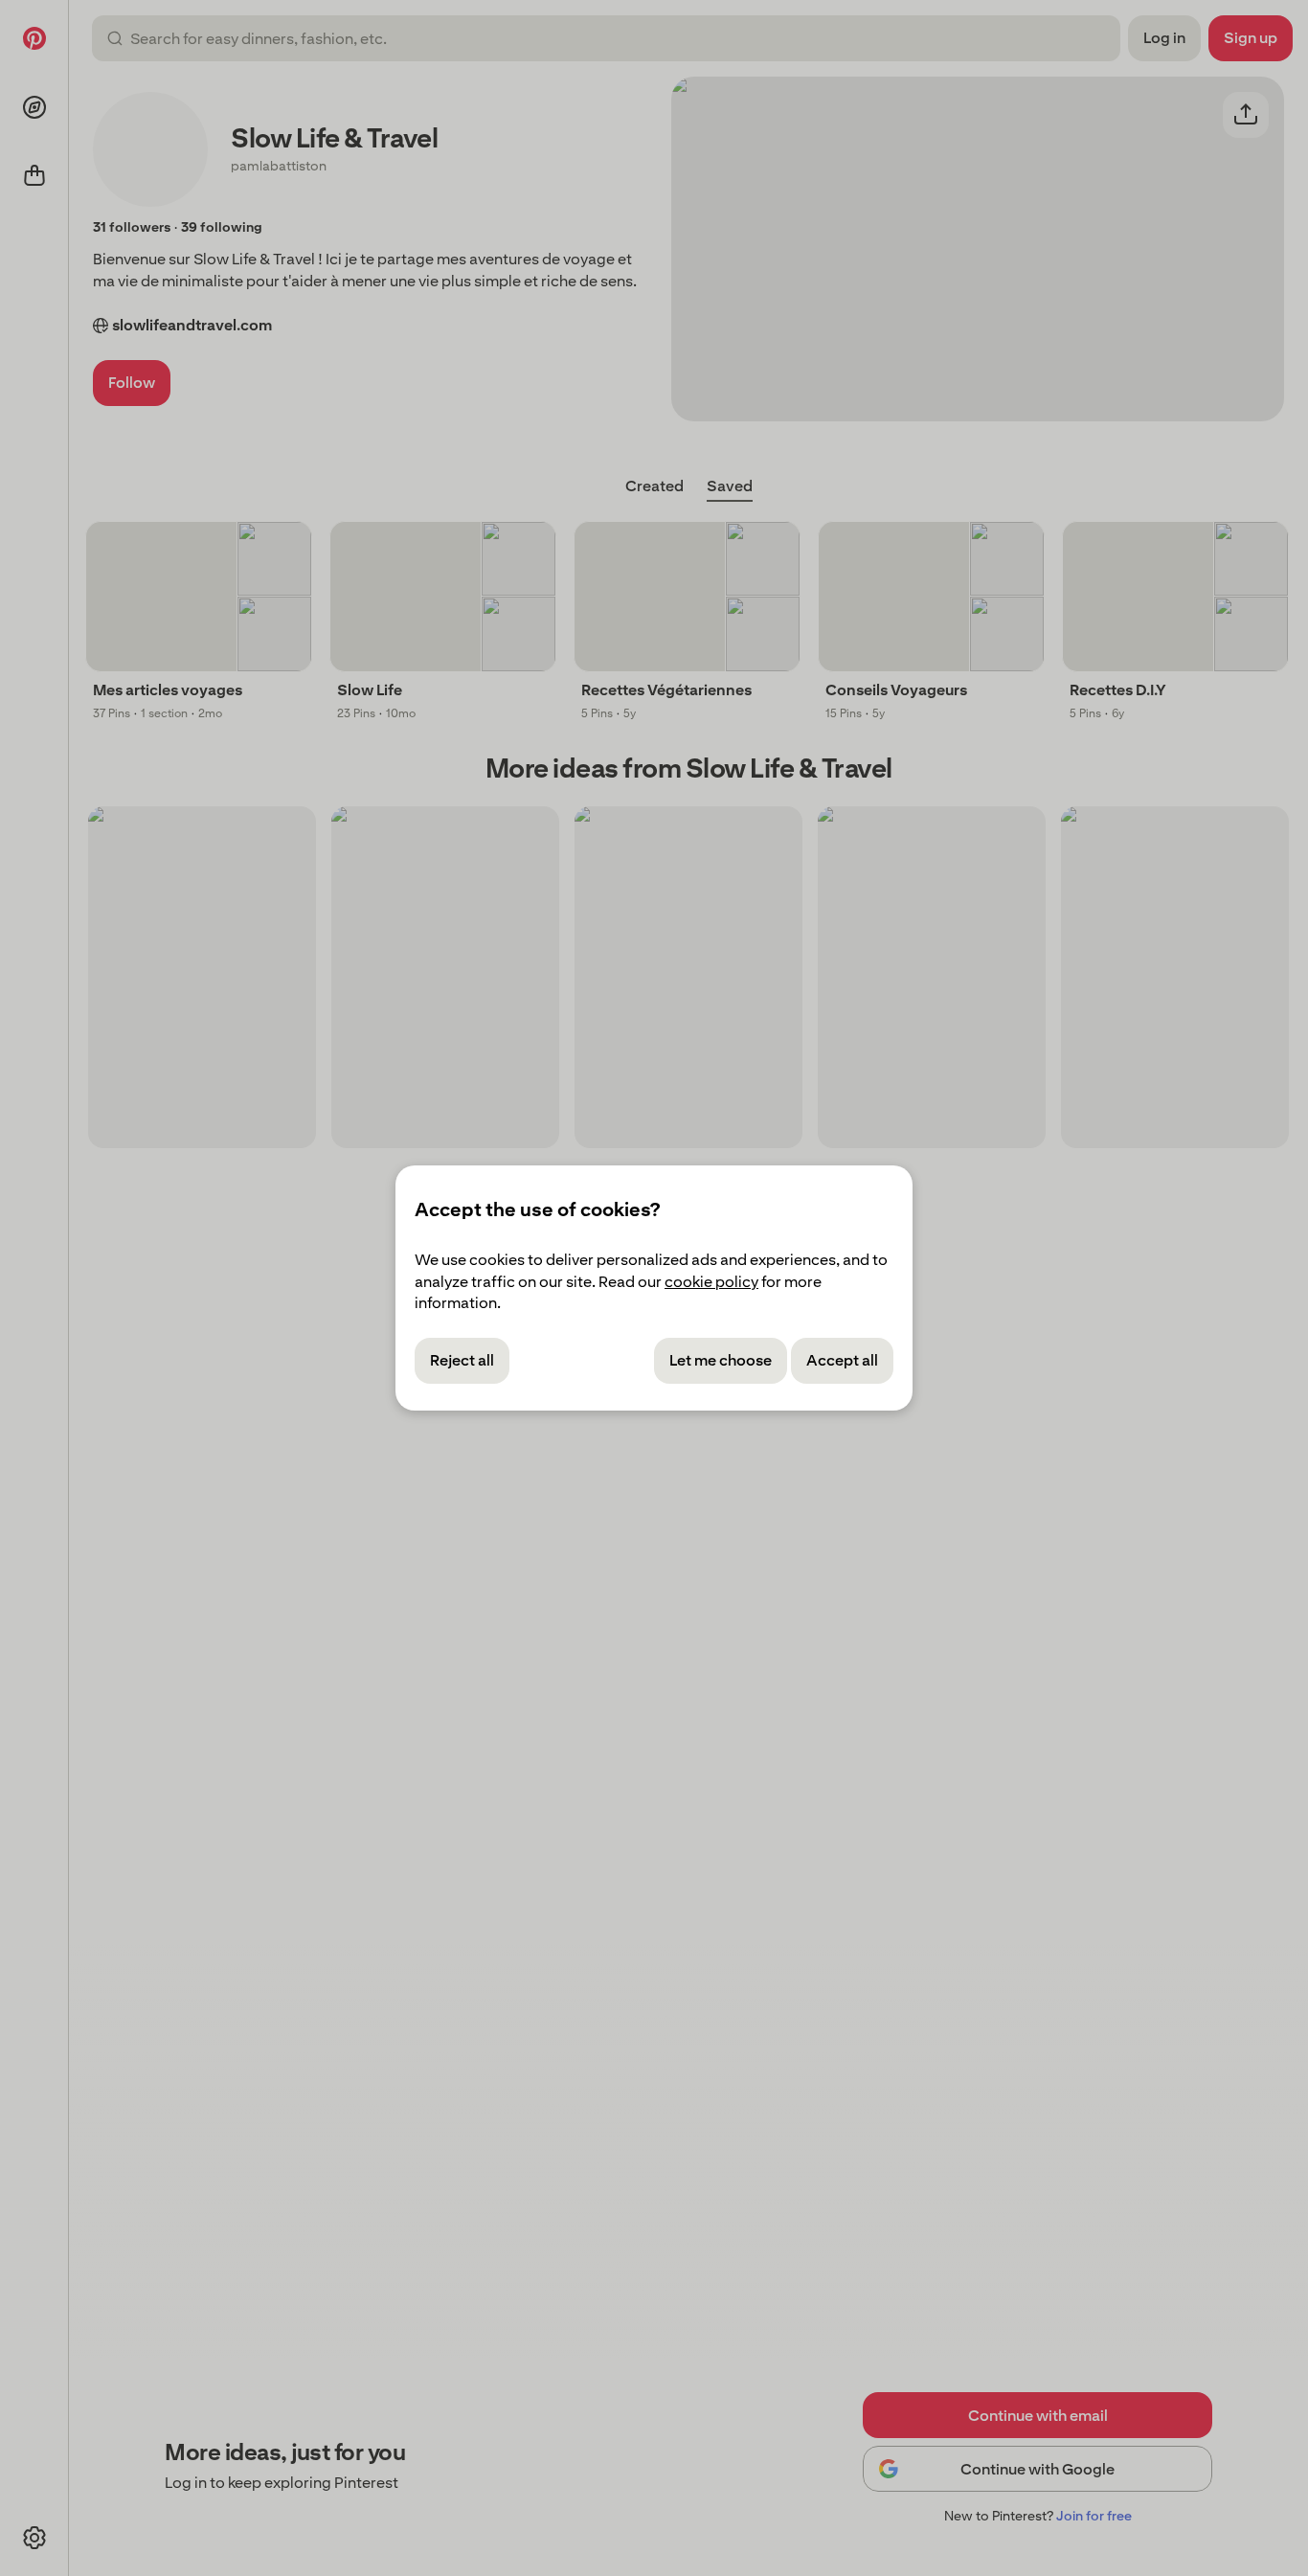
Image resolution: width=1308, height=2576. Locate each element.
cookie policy (711, 1282)
